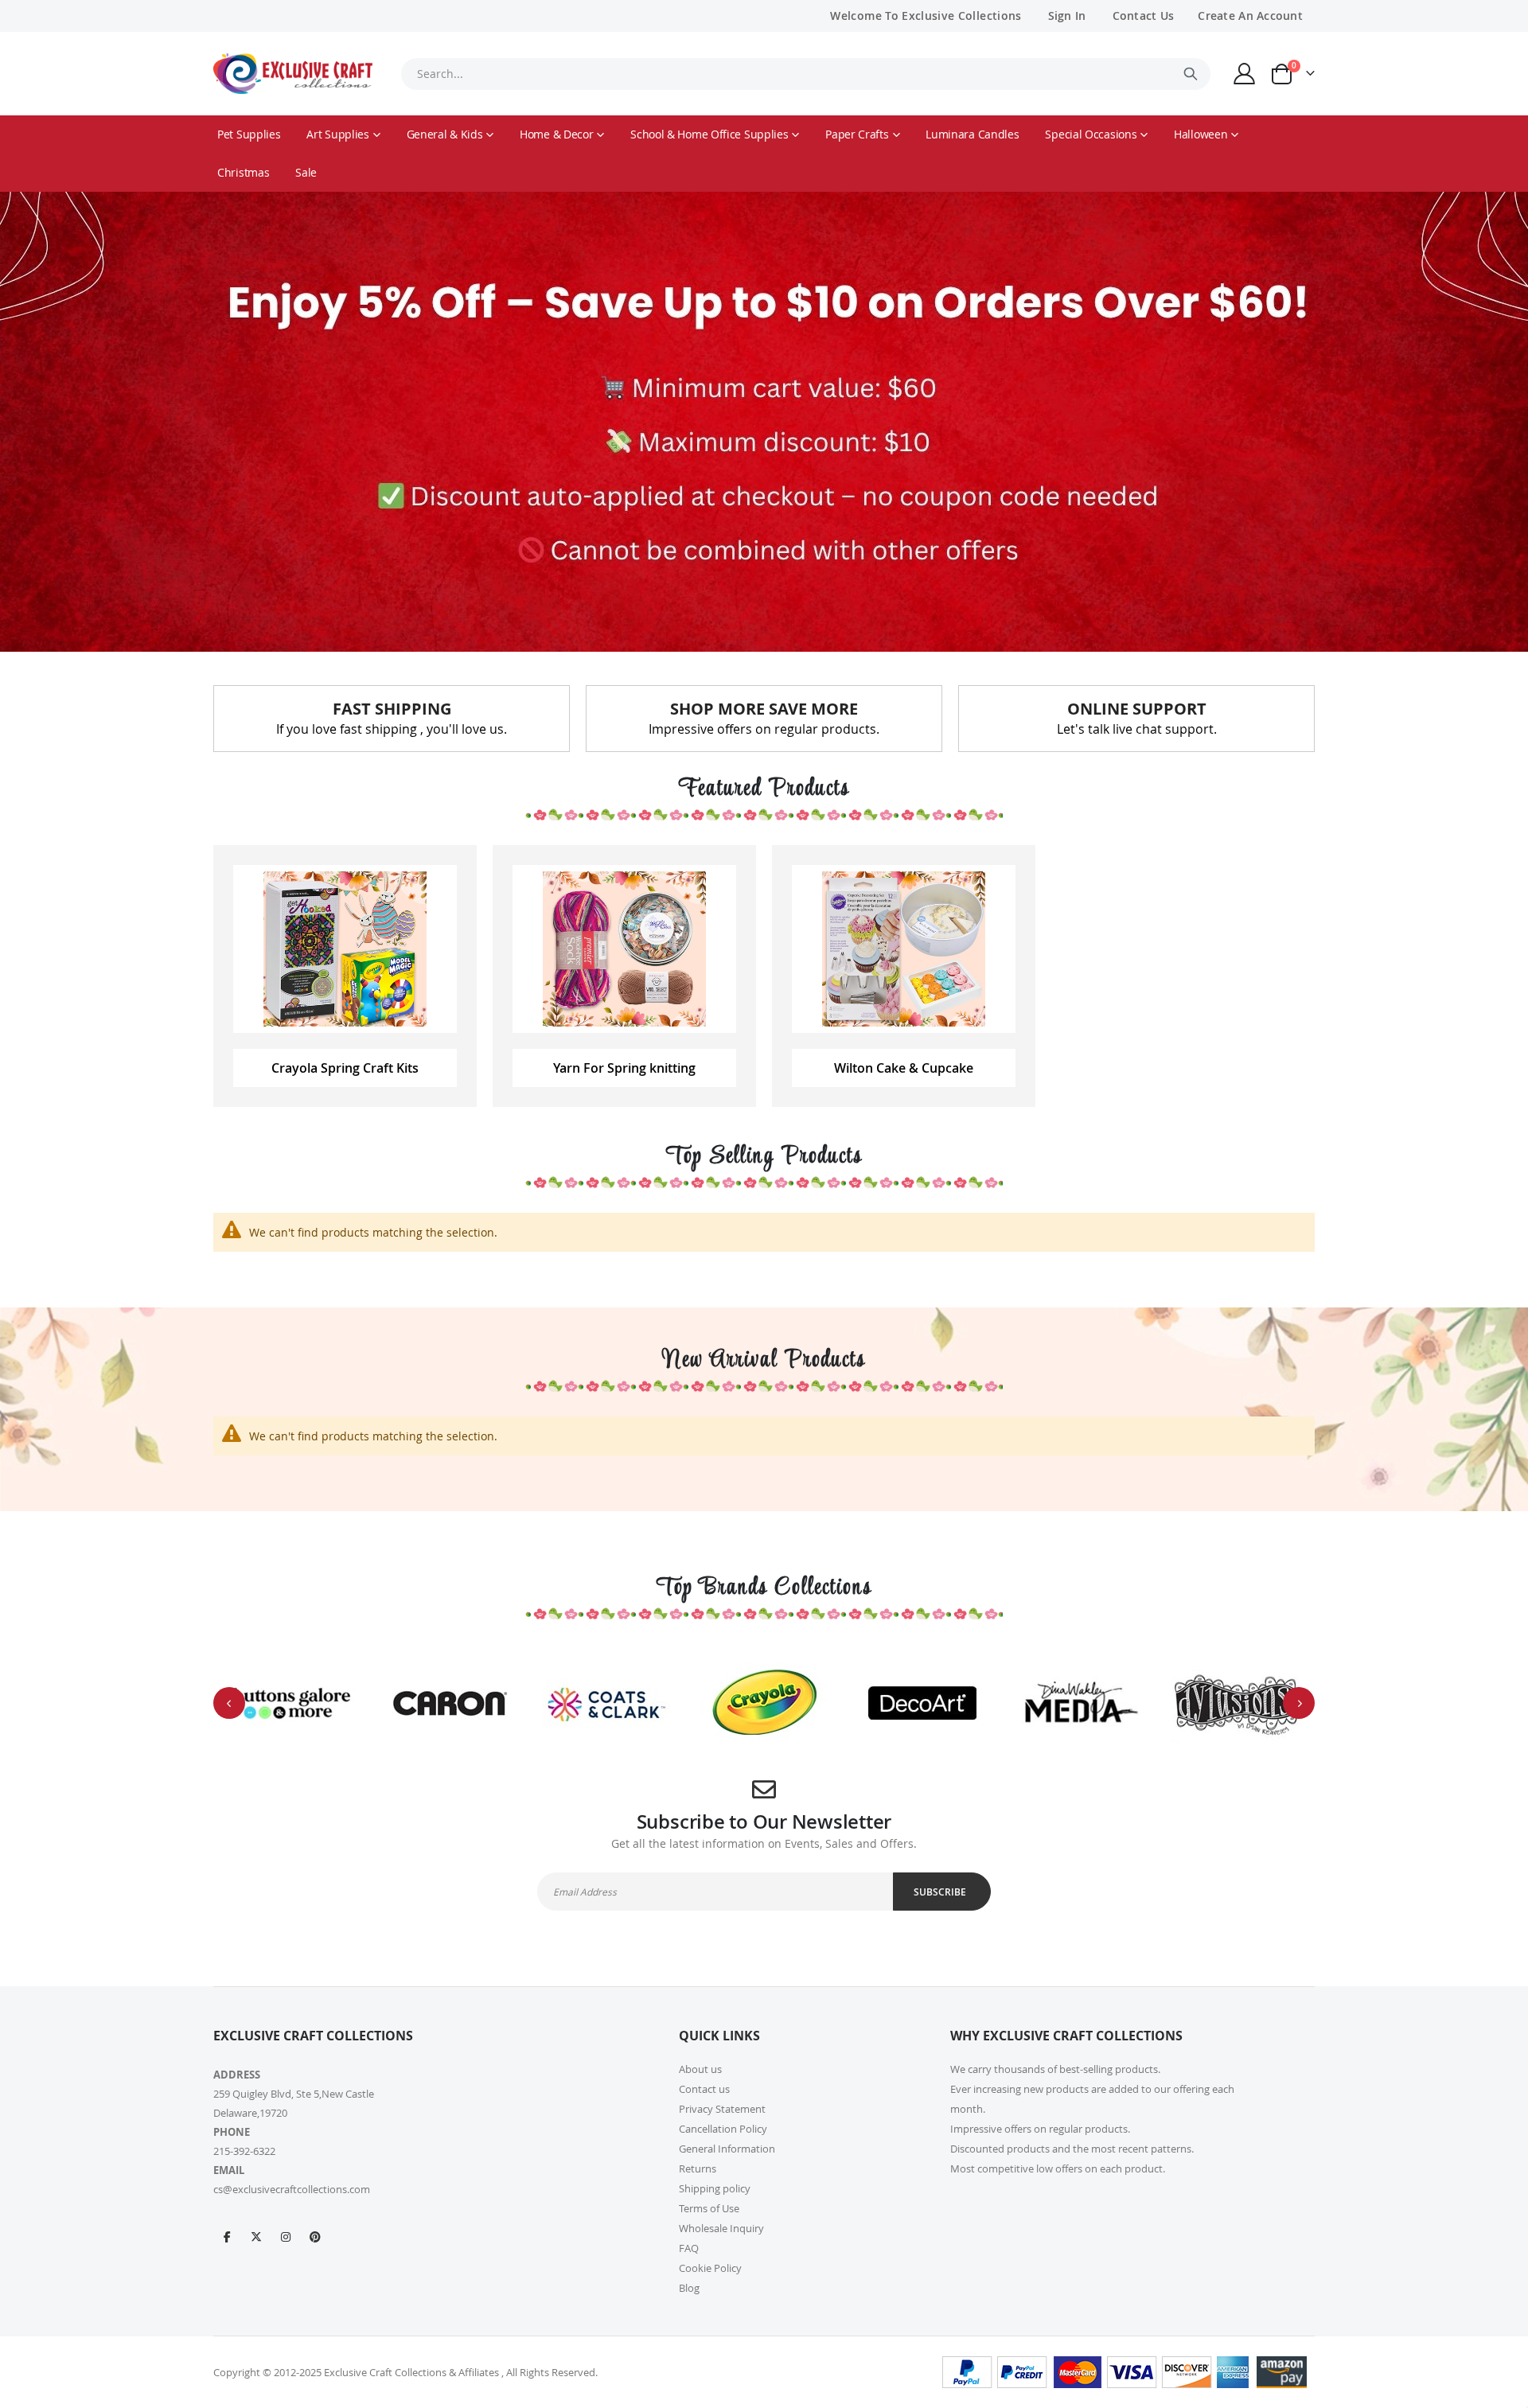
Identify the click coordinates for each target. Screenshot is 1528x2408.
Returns (698, 2168)
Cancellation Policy (723, 2129)
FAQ (689, 2248)
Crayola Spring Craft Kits (345, 1068)
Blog (689, 2288)
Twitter (256, 2236)
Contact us (704, 2089)
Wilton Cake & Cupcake (904, 1068)
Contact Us (1144, 16)
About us (700, 2069)
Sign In (1067, 16)
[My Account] (1245, 74)
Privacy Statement (722, 2109)
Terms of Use (709, 2208)
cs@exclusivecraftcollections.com (292, 2189)
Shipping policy (715, 2188)
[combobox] (805, 74)
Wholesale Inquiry (721, 2228)
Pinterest (315, 2236)
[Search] (1191, 74)
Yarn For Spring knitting (624, 1068)
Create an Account (1250, 16)
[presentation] (229, 1703)
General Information (727, 2149)
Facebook (227, 2236)
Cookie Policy (710, 2268)
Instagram (286, 2236)
